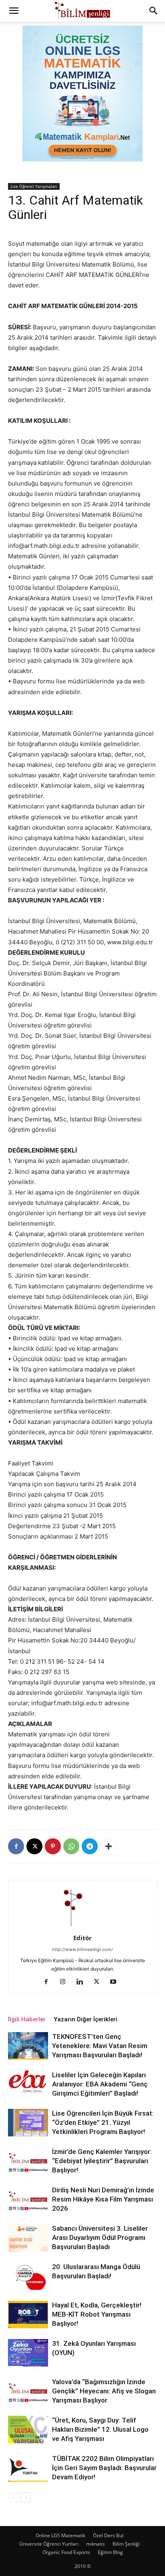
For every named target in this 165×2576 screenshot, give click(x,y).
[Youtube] (116, 1982)
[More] (109, 1846)
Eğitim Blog (110, 2552)
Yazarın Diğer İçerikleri (86, 2019)
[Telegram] (90, 1846)
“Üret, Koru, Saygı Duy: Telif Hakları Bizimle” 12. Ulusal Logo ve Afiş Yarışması (100, 2429)
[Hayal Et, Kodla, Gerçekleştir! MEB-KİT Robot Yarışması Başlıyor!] (28, 2314)
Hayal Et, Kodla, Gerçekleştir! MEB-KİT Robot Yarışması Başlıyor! (97, 2314)
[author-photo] (82, 1927)
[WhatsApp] (71, 1846)
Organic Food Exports (66, 2552)
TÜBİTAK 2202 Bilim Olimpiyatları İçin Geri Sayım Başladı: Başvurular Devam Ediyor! (104, 2468)
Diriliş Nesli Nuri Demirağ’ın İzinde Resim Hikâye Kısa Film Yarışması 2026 (103, 2199)
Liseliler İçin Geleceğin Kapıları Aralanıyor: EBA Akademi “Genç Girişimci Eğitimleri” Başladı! (100, 2084)
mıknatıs (96, 2544)
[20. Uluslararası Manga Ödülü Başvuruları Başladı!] (28, 2276)
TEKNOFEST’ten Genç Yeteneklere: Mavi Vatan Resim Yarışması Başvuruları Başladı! (100, 2046)
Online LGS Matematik (60, 2535)
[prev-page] (13, 2497)
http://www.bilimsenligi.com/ (82, 1949)
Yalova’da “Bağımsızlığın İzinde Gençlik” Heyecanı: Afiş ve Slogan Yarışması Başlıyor (104, 2391)
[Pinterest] (53, 1846)
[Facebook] (16, 1846)
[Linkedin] (83, 1982)
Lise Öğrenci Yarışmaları (34, 186)
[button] (14, 11)
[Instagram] (66, 1982)
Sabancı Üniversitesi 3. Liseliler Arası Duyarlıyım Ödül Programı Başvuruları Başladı (100, 2238)
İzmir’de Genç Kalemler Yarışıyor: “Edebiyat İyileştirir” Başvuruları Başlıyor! (102, 2161)
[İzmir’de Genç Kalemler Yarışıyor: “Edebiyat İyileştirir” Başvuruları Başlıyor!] (28, 2161)
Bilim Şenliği (126, 2544)
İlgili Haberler (27, 2019)
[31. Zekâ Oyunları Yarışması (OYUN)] (28, 2353)
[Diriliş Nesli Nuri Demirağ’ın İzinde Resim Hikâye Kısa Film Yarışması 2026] (28, 2199)
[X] (34, 1846)
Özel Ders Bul (108, 2535)
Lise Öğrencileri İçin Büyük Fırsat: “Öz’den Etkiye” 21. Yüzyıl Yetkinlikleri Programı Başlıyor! (103, 2122)
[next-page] (26, 2497)
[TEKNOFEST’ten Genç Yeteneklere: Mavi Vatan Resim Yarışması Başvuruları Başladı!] (28, 2046)
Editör (82, 1938)
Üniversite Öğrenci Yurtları (49, 2544)
